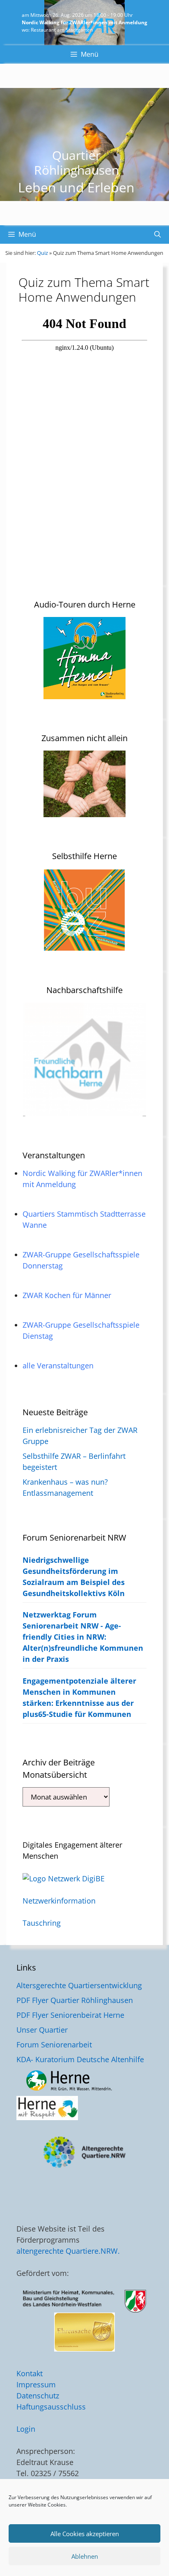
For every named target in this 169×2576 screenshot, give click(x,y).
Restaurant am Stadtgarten (62, 30)
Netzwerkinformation (59, 1901)
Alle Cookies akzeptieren (85, 2534)
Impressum (36, 2384)
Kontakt (30, 2373)
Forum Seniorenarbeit (54, 2045)
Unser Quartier (42, 2030)
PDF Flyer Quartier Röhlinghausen (75, 2000)
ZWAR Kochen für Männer (67, 1295)
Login (26, 2429)
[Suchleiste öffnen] (158, 234)
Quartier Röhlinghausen (77, 163)
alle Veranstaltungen (58, 1365)
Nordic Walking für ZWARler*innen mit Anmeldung (84, 22)
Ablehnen (85, 2556)
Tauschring (42, 1923)
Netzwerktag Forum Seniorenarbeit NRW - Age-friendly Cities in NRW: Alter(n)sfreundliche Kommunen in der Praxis (83, 1637)
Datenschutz (38, 2396)
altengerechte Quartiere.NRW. (68, 2251)
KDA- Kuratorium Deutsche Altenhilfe (80, 2059)
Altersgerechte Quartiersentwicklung (79, 1985)
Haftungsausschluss (51, 2407)
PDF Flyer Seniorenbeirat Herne (70, 2015)
